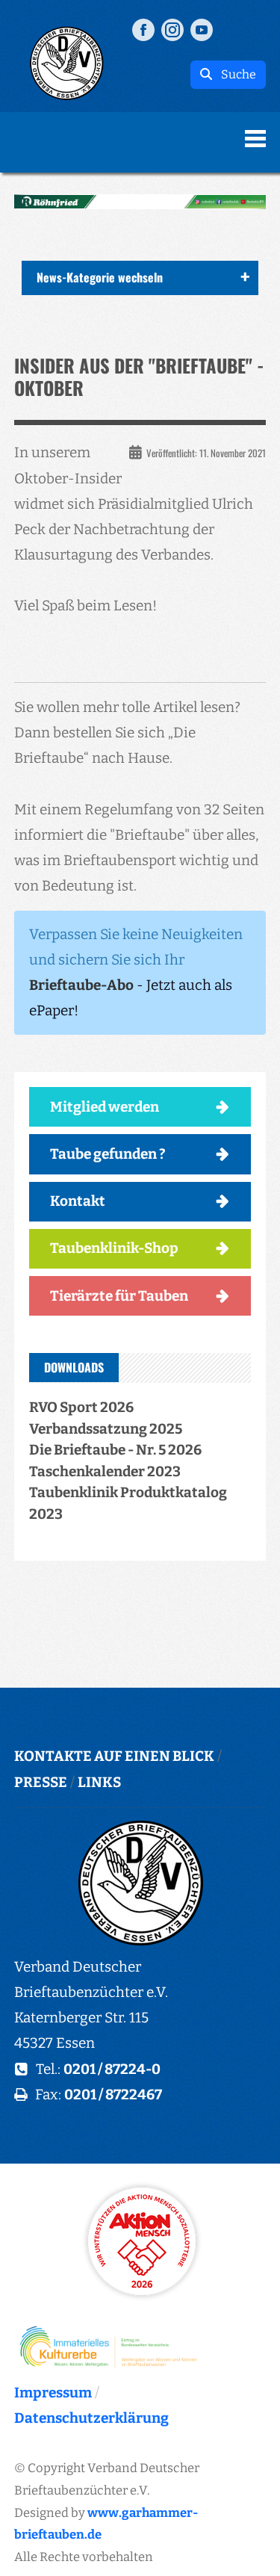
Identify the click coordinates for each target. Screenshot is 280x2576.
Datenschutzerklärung (91, 2418)
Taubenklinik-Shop (114, 1248)
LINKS (99, 1782)
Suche (234, 74)
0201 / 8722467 (113, 2094)
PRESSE (41, 1782)
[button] (140, 202)
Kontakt (78, 1201)
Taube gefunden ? (108, 1154)
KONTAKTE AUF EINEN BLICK (114, 1756)
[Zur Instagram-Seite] (172, 29)
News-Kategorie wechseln (100, 277)
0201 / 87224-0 (112, 2069)
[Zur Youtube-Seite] (202, 29)
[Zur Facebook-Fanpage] (143, 29)
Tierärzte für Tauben (119, 1296)
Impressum (53, 2393)
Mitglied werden (105, 1107)
